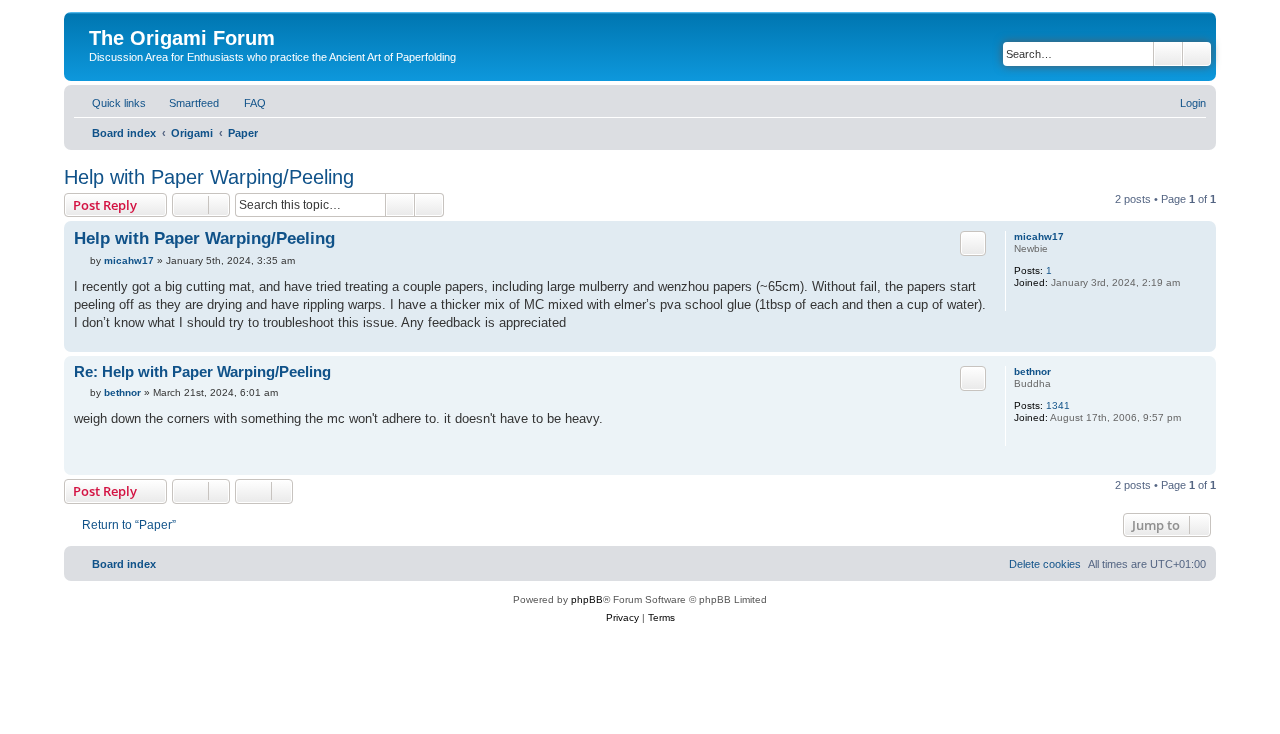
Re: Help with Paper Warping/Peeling (202, 371)
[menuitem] (185, 103)
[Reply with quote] (973, 243)
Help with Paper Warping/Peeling (209, 177)
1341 (1058, 405)
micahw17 (1039, 236)
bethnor (1032, 371)
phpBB (587, 599)
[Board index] (100, 17)
